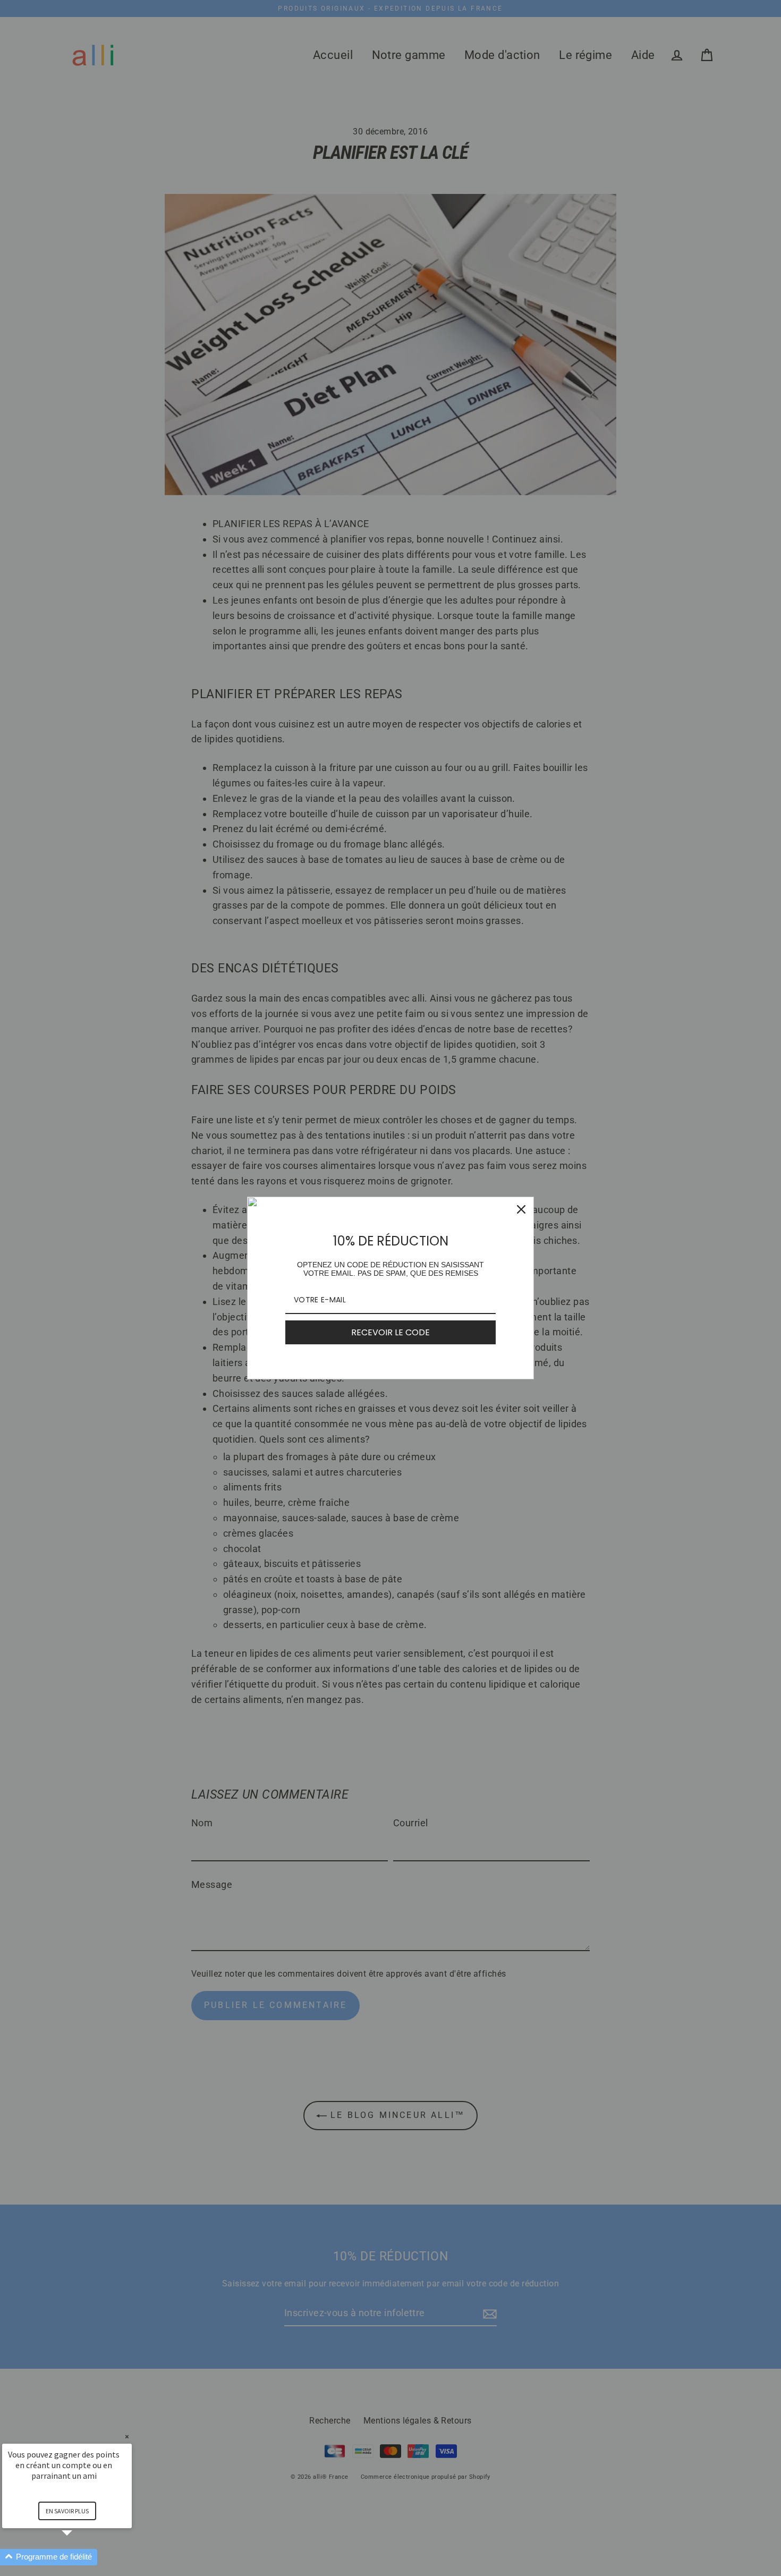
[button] (80, 2557)
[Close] (521, 1209)
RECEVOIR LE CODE (390, 1332)
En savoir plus (67, 2511)
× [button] (127, 2437)
